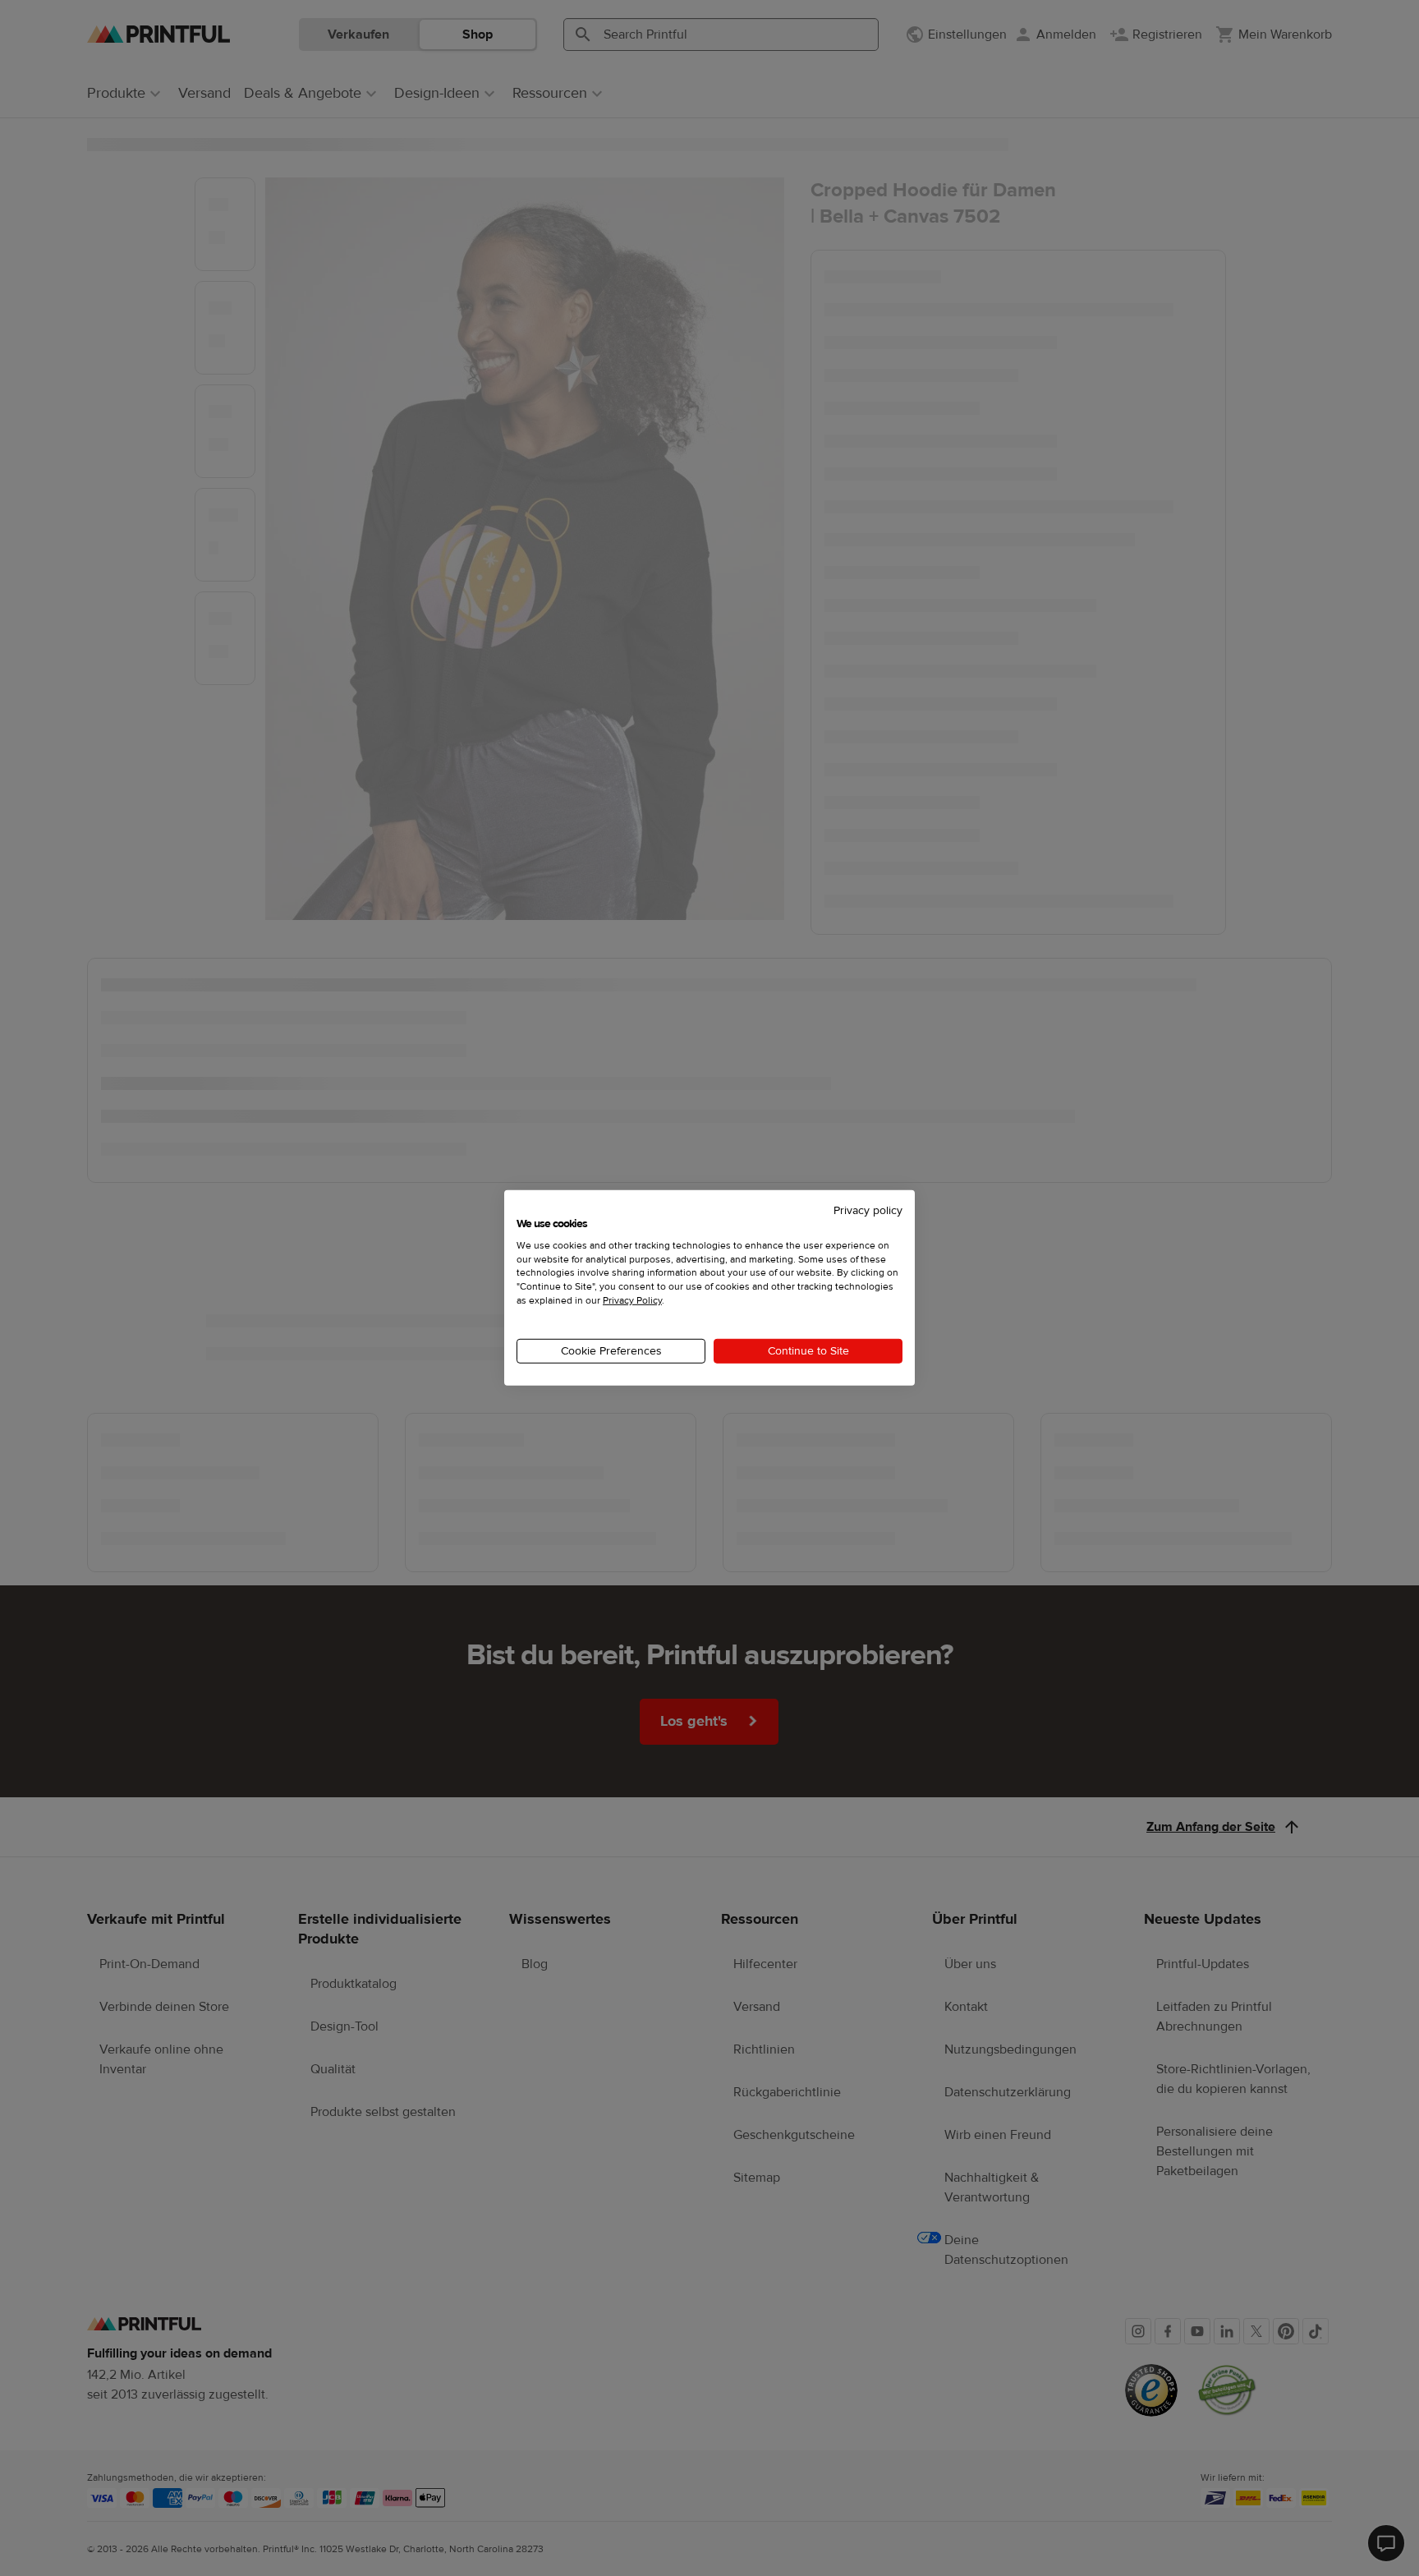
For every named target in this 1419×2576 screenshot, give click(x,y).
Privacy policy (868, 1211)
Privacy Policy (632, 1300)
